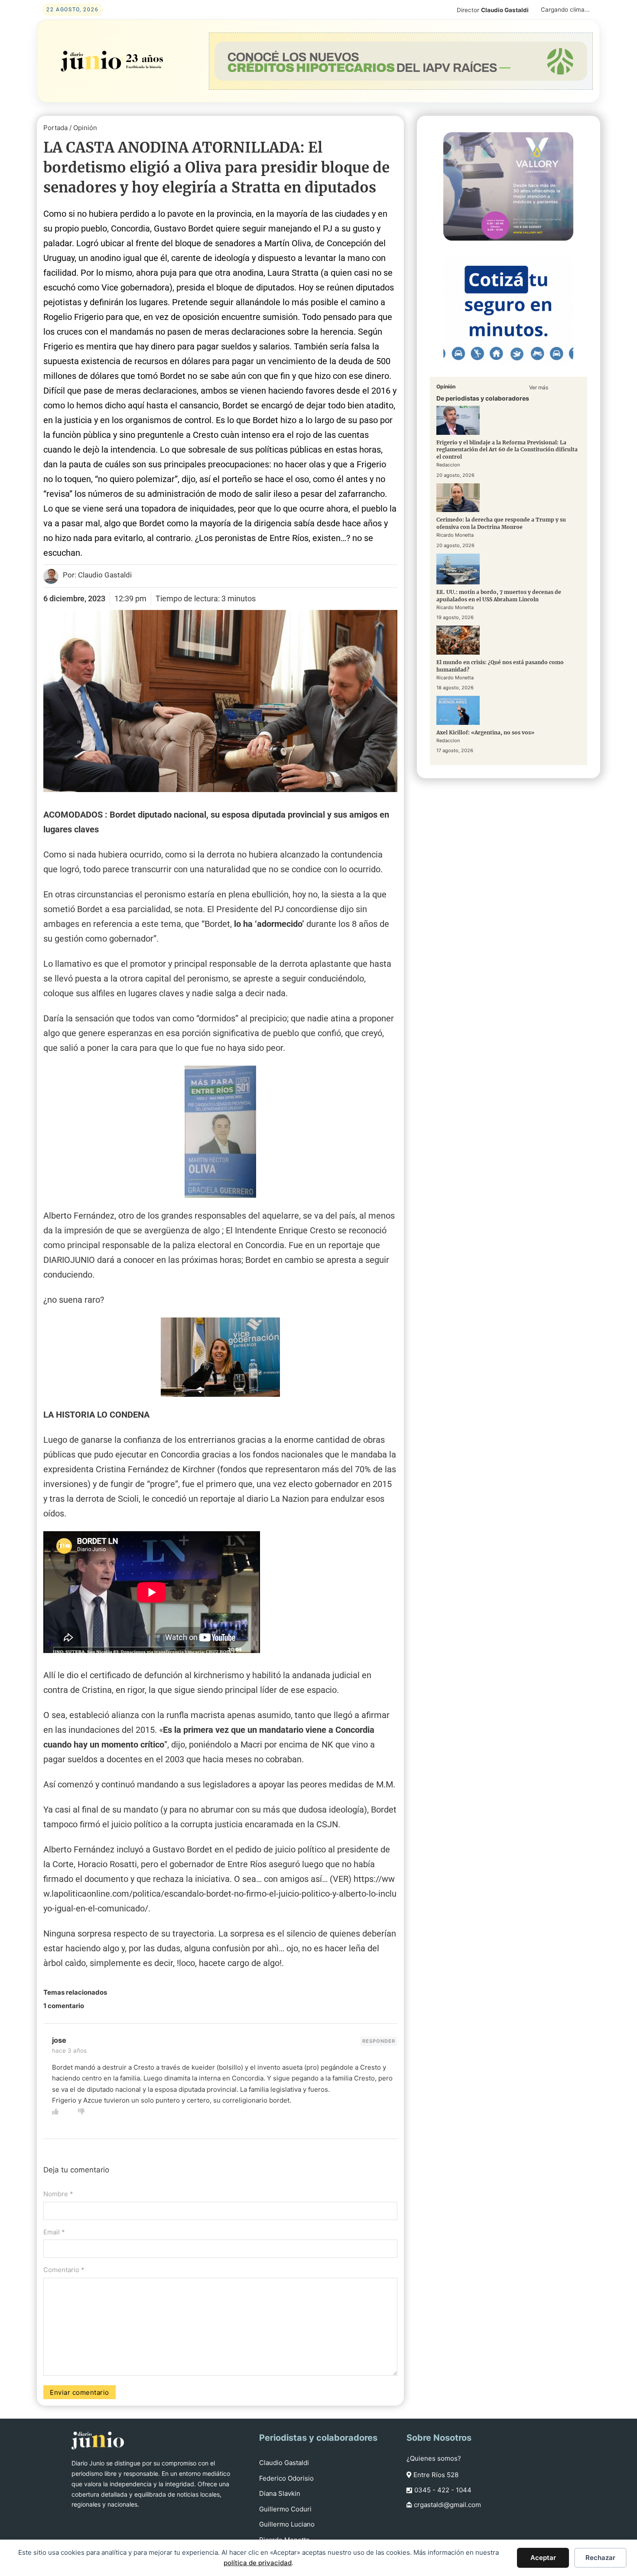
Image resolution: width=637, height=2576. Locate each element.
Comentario (64, 2270)
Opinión (85, 128)
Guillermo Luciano (287, 2524)
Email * (54, 2232)
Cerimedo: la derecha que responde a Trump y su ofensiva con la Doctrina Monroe (501, 524)
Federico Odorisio (286, 2478)
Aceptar (543, 2558)
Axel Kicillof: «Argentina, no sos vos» (485, 732)
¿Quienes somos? (434, 2458)
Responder (379, 2041)
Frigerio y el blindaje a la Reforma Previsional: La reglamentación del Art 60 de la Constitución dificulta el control (507, 450)
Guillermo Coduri (285, 2509)
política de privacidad (258, 2563)
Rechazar (600, 2558)
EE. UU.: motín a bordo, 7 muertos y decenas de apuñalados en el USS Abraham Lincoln (499, 596)
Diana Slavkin (280, 2493)
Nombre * (58, 2194)
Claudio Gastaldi (284, 2463)
